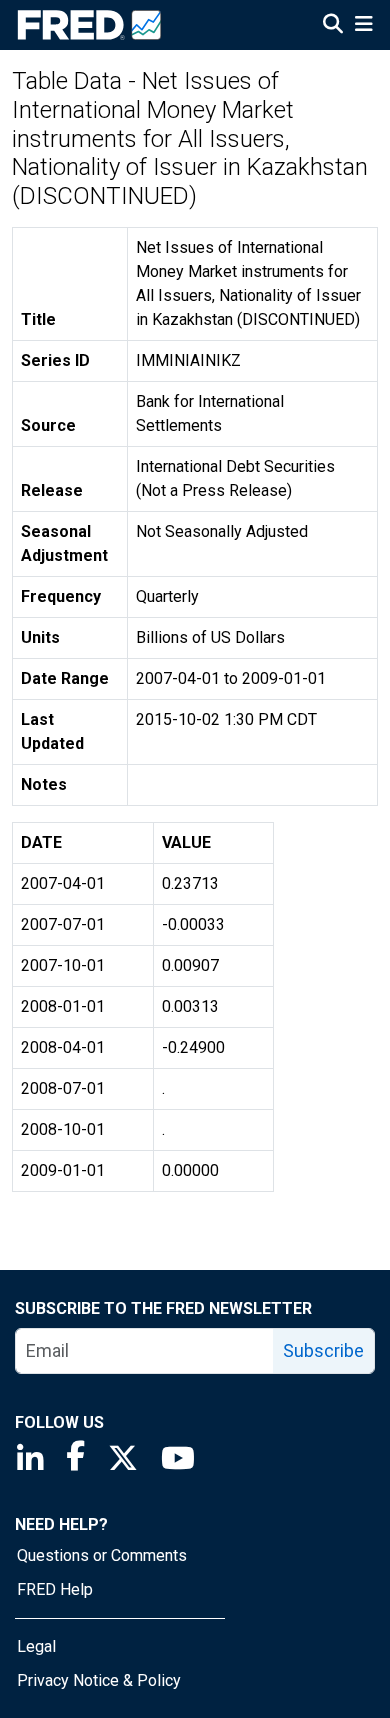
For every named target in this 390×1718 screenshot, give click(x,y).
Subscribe (323, 1350)
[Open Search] (333, 26)
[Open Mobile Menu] (363, 26)
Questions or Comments (102, 1555)
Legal (36, 1646)
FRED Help (55, 1589)
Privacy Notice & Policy (99, 1680)
